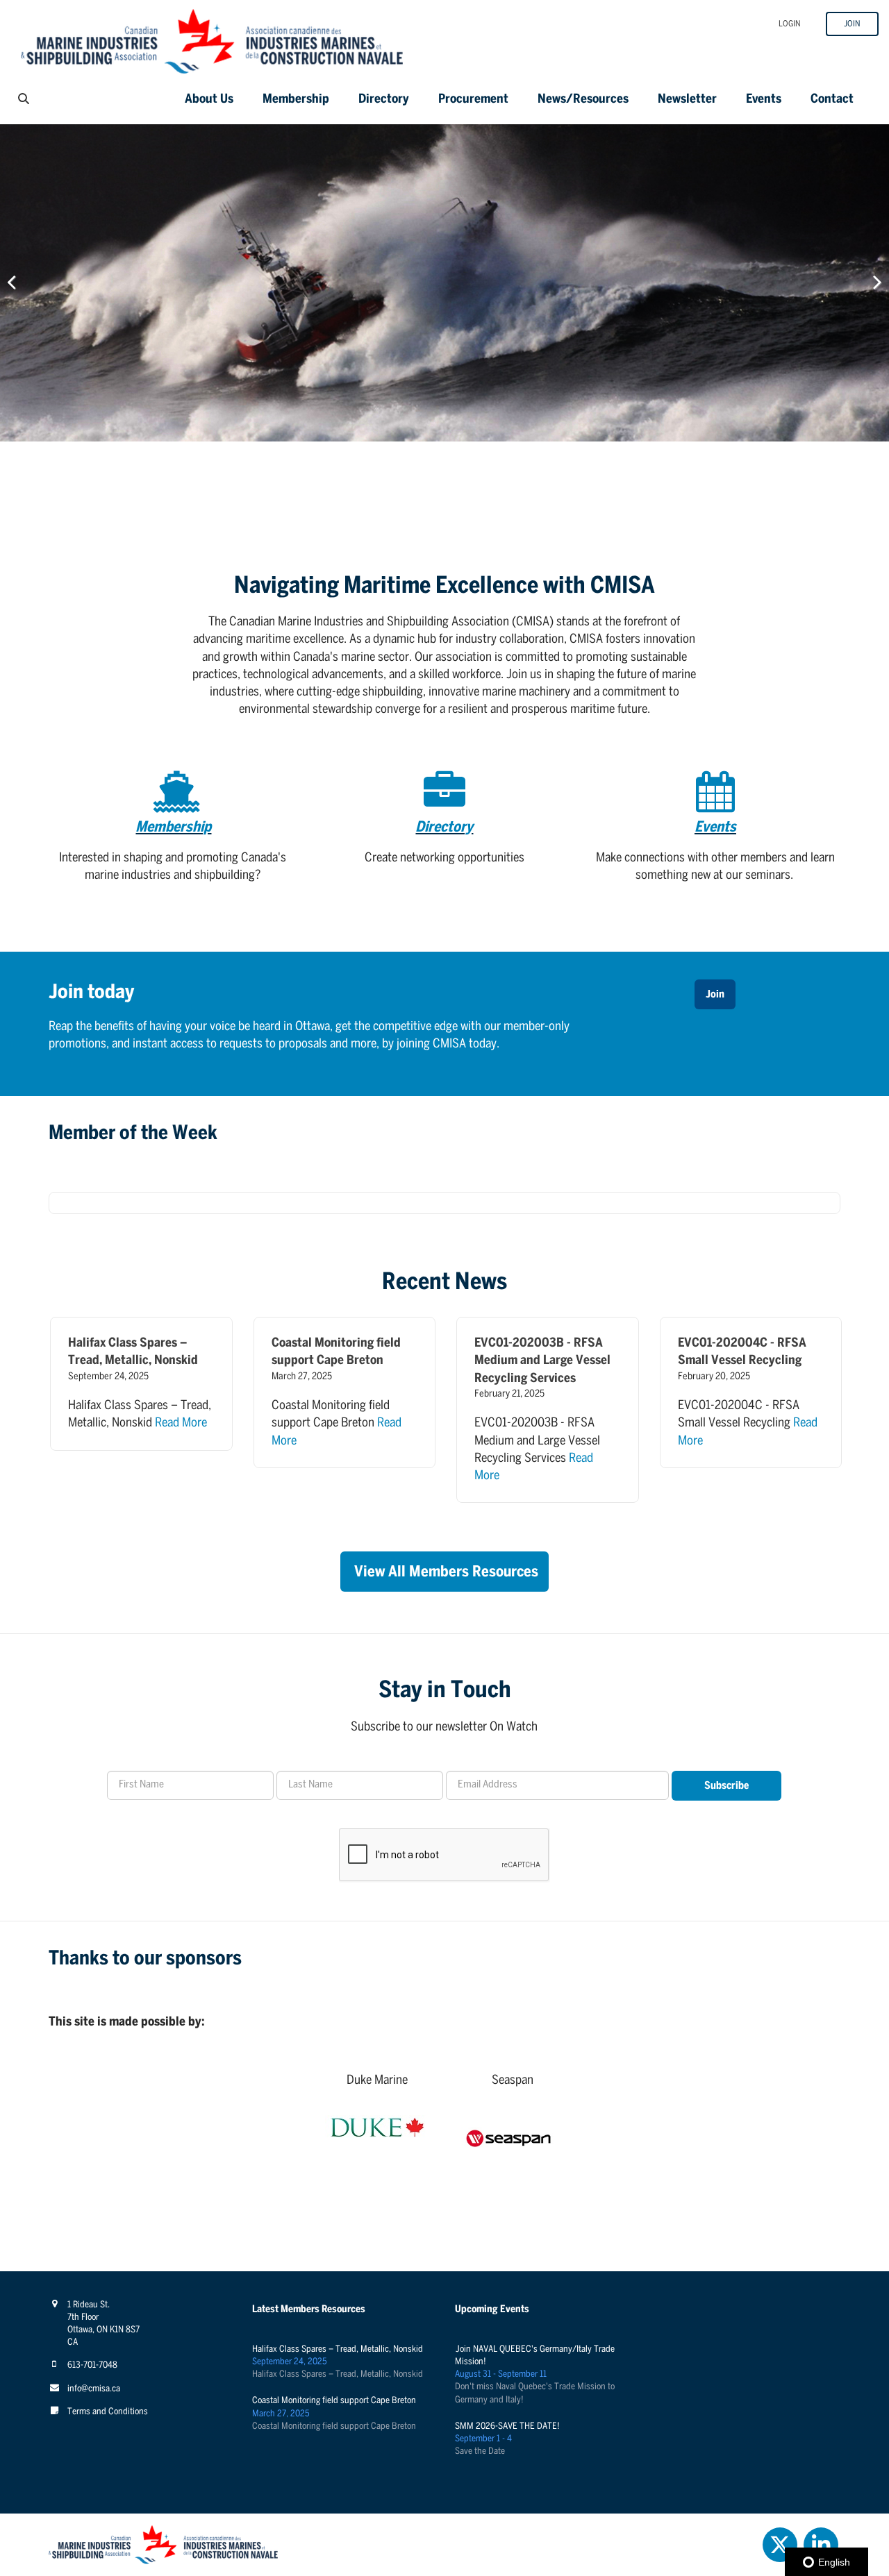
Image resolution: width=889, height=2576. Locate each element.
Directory (384, 100)
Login (790, 24)
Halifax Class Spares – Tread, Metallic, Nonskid (338, 2349)
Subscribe (726, 1786)
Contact (832, 100)
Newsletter (687, 100)
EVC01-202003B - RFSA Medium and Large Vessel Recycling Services (542, 1361)
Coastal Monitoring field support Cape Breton (334, 2401)
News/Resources (583, 100)
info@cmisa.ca (94, 2389)
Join (852, 24)
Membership (296, 100)
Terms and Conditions (108, 2412)
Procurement (473, 100)
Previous (21, 283)
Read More (181, 1423)
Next (868, 283)
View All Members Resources (446, 1572)
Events (764, 100)
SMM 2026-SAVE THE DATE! (507, 2426)
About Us (209, 100)
